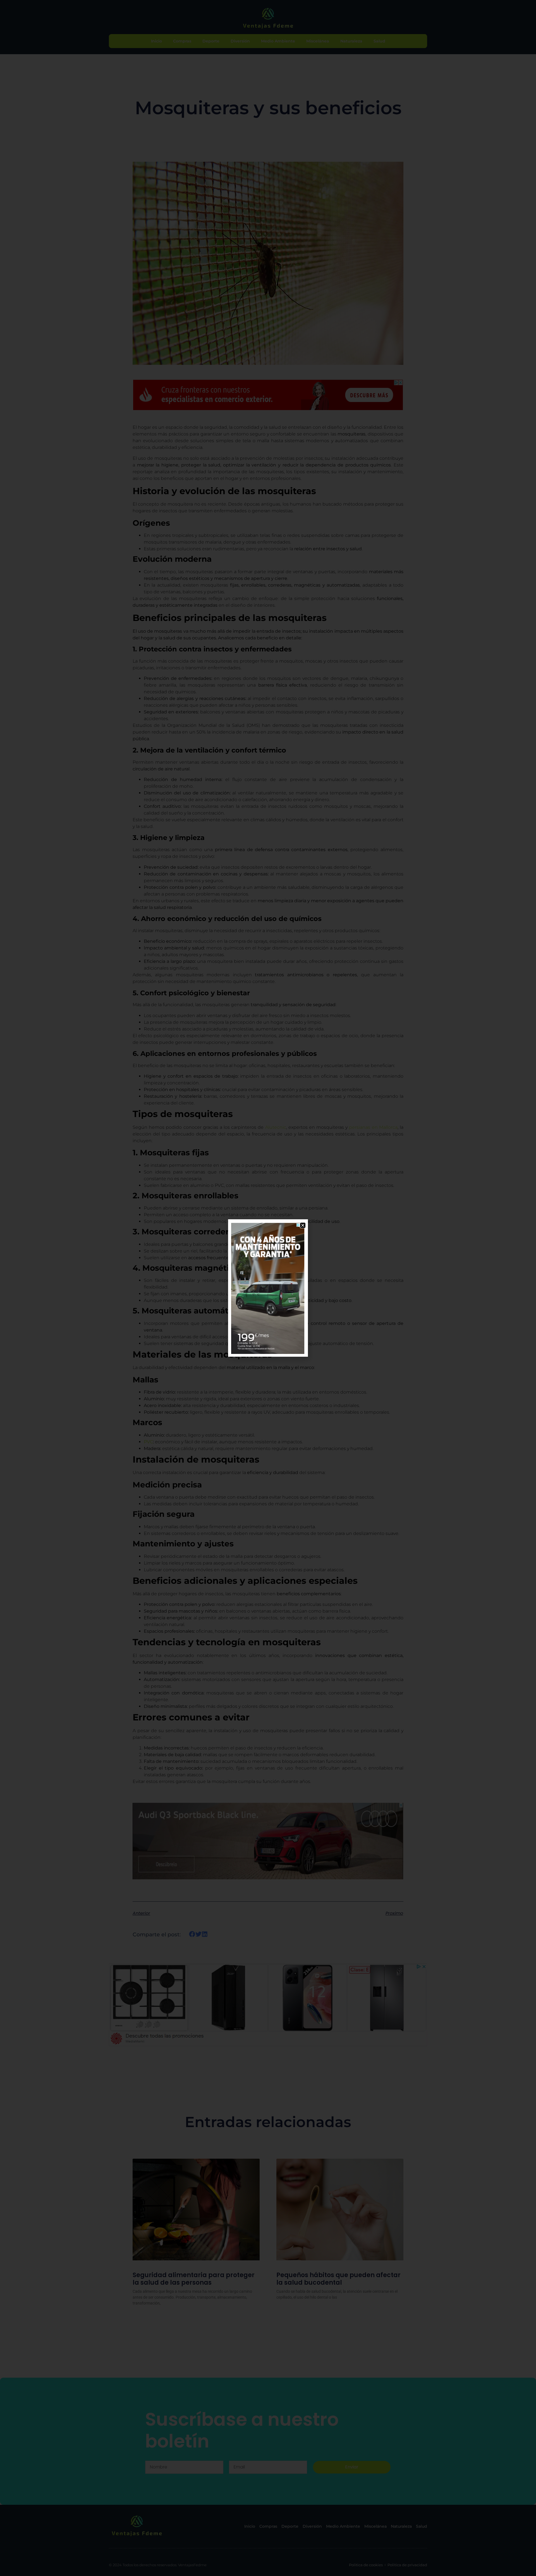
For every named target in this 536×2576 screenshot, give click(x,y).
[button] (303, 1225)
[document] (268, 1288)
